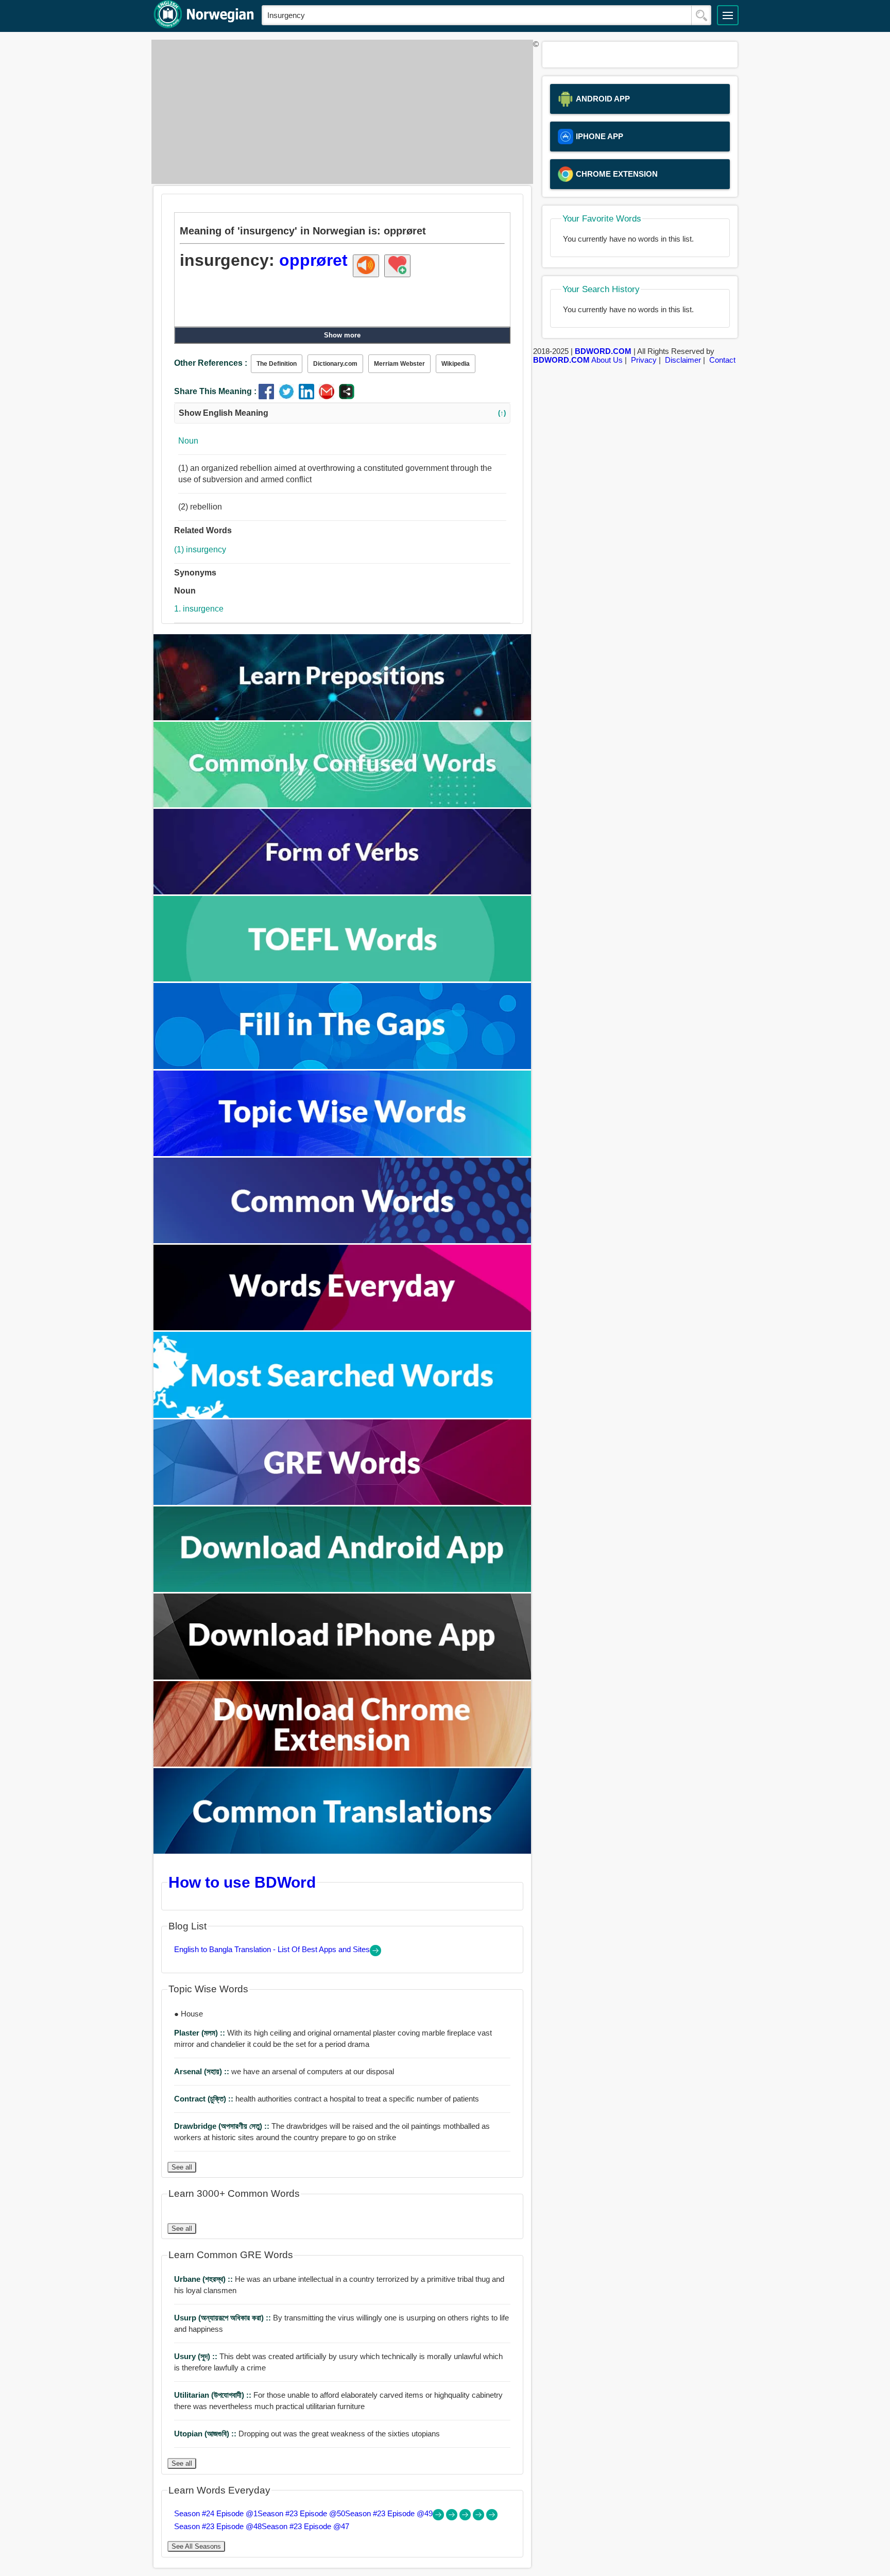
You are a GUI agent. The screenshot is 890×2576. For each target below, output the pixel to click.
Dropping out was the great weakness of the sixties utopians (307, 2434)
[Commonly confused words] (343, 804)
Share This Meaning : (215, 391)
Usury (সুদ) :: (197, 2356)
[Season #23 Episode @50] (453, 2518)
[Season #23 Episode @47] (492, 2518)
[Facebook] (269, 396)
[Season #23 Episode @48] (480, 2518)
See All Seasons (196, 2546)
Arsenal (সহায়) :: (203, 2071)
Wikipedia (456, 364)
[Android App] (343, 1589)
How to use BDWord (242, 1882)
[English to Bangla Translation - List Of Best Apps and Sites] (375, 1953)
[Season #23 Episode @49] (466, 2518)
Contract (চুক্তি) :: (205, 2099)
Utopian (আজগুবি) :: (206, 2434)
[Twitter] (289, 396)
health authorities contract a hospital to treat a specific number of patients (327, 2099)
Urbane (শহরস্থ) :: (204, 2279)
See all (182, 2167)
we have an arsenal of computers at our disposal (284, 2071)
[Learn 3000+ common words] (343, 1240)
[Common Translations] (343, 1851)
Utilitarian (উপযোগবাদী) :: (214, 2395)
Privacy (644, 360)
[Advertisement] (339, 112)
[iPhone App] (343, 1677)
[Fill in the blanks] (343, 1066)
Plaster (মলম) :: (201, 2033)
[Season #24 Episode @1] (439, 2518)
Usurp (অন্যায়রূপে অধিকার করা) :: (224, 2318)
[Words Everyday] (343, 1327)
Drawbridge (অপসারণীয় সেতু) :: (223, 2126)
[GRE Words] (343, 1502)
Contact (722, 360)
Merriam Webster (399, 364)
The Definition (277, 364)
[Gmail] (329, 396)
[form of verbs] (343, 892)
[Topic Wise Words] (343, 1153)
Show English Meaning (342, 413)
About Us (607, 360)
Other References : (211, 363)
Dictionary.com (335, 364)
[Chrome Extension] (343, 1764)
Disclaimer (683, 360)
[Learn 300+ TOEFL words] (343, 979)
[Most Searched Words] (343, 1415)
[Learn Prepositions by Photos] (343, 717)
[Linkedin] (309, 396)
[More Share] (347, 396)
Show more (342, 335)
